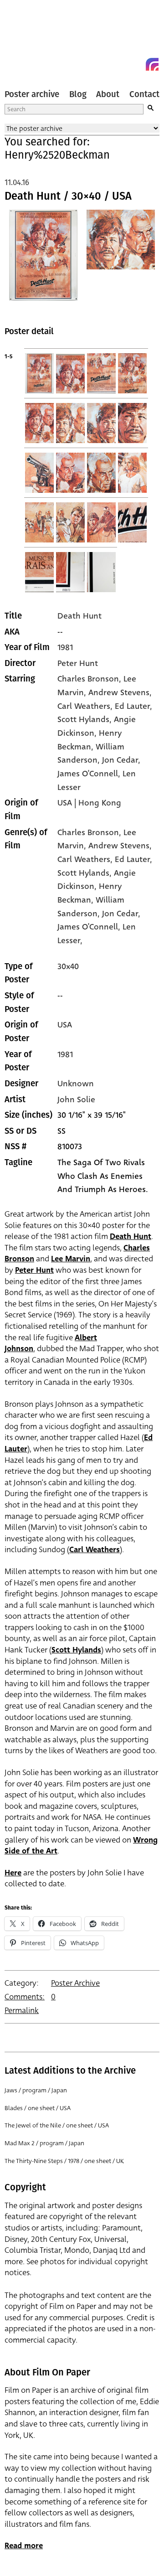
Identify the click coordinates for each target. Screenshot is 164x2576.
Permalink (22, 2011)
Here (13, 1873)
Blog (78, 94)
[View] (43, 261)
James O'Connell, (90, 927)
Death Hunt (79, 616)
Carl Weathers (95, 1550)
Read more (24, 2546)
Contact (144, 94)
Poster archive (32, 94)
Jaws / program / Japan (36, 2090)
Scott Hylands (76, 1650)
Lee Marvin (71, 1259)
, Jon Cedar (118, 760)
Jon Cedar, (121, 914)
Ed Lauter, (133, 859)
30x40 (68, 966)
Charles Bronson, (90, 832)
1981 (65, 647)
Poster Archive (75, 1983)
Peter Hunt (78, 663)
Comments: (25, 1997)
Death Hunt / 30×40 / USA (68, 196)
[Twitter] (119, 64)
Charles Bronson (88, 679)
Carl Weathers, (86, 859)
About (108, 94)
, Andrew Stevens (117, 692)
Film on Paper (25, 38)
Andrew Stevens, (120, 846)
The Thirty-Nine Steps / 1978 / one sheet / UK (64, 2161)
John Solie (76, 1100)
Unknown (76, 1084)
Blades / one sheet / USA (38, 2108)
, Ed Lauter (130, 706)
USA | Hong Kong (89, 803)
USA (65, 1025)
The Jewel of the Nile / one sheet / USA (57, 2125)
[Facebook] (136, 64)
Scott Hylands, (86, 873)
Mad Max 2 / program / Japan (44, 2143)
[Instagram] (152, 64)
